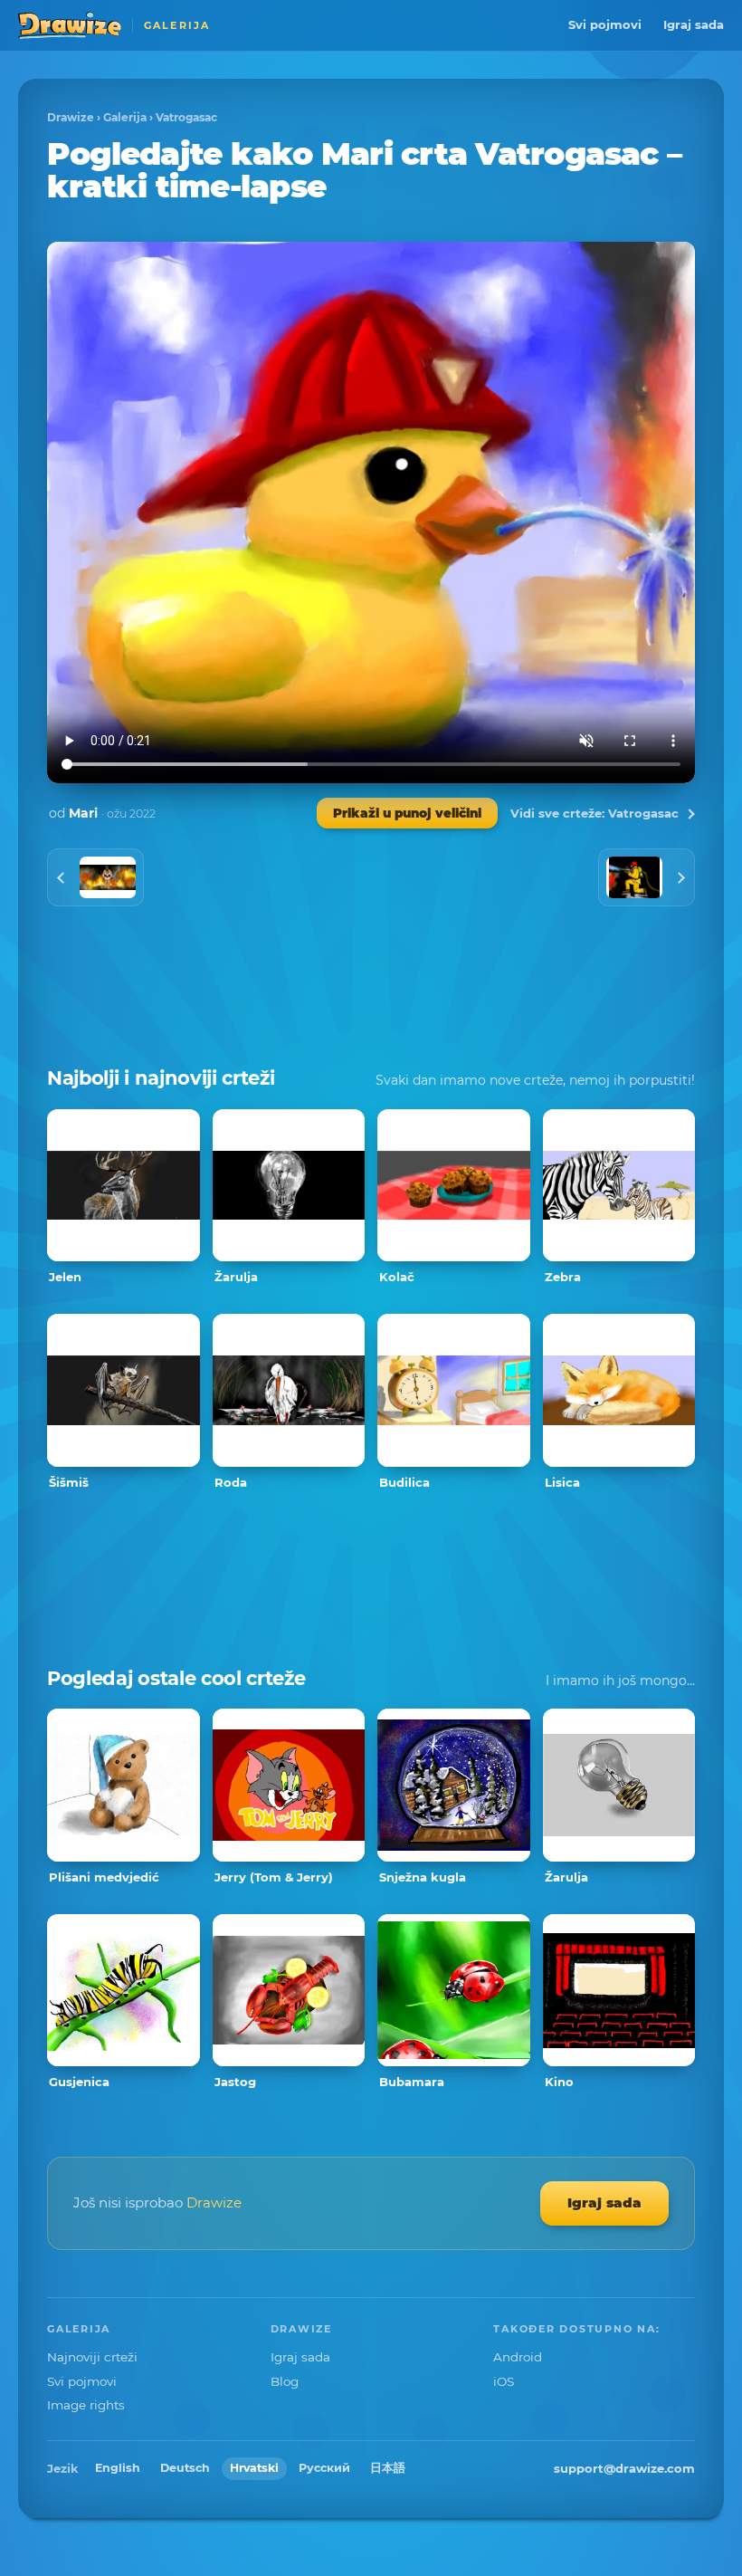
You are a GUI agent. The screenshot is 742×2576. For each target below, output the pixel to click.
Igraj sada (694, 24)
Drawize (71, 117)
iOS (504, 2381)
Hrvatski (254, 2468)
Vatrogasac (186, 117)
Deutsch (185, 2468)
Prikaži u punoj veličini (407, 813)
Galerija (125, 117)
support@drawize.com (624, 2468)
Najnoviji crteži (92, 2357)
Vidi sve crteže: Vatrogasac (595, 813)
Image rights (86, 2405)
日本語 (388, 2468)
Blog (285, 2381)
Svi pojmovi (605, 24)
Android (518, 2357)
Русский (324, 2468)
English (118, 2468)
